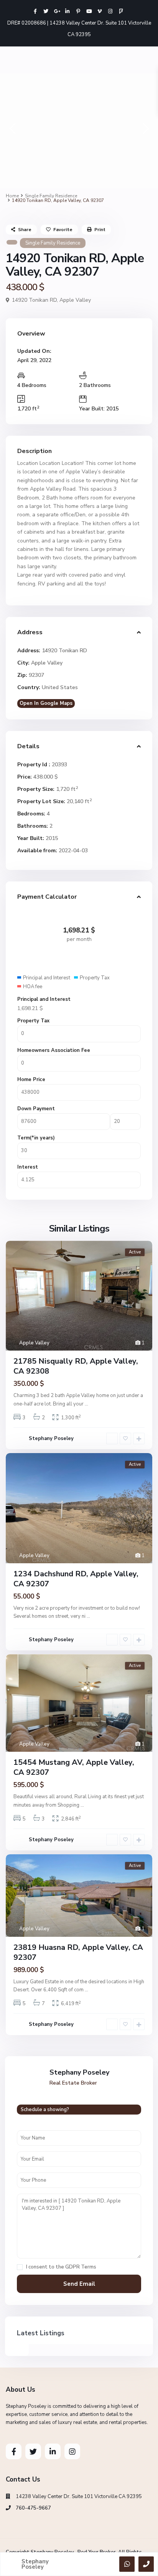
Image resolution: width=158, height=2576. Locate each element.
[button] (12, 131)
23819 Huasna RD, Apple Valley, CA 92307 (78, 1952)
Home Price (31, 1080)
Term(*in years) (36, 1138)
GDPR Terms (81, 2267)
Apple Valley (75, 300)
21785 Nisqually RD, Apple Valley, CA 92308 (76, 1366)
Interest (28, 1167)
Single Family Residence (51, 196)
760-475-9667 (33, 2508)
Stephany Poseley (51, 1438)
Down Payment (36, 1109)
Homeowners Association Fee (54, 1050)
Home (12, 196)
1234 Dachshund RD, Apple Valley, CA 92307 (76, 1579)
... (86, 1404)
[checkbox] (20, 2267)
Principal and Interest (44, 999)
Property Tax (33, 1021)
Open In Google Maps (46, 703)
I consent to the (61, 2267)
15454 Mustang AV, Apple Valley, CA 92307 (74, 1767)
